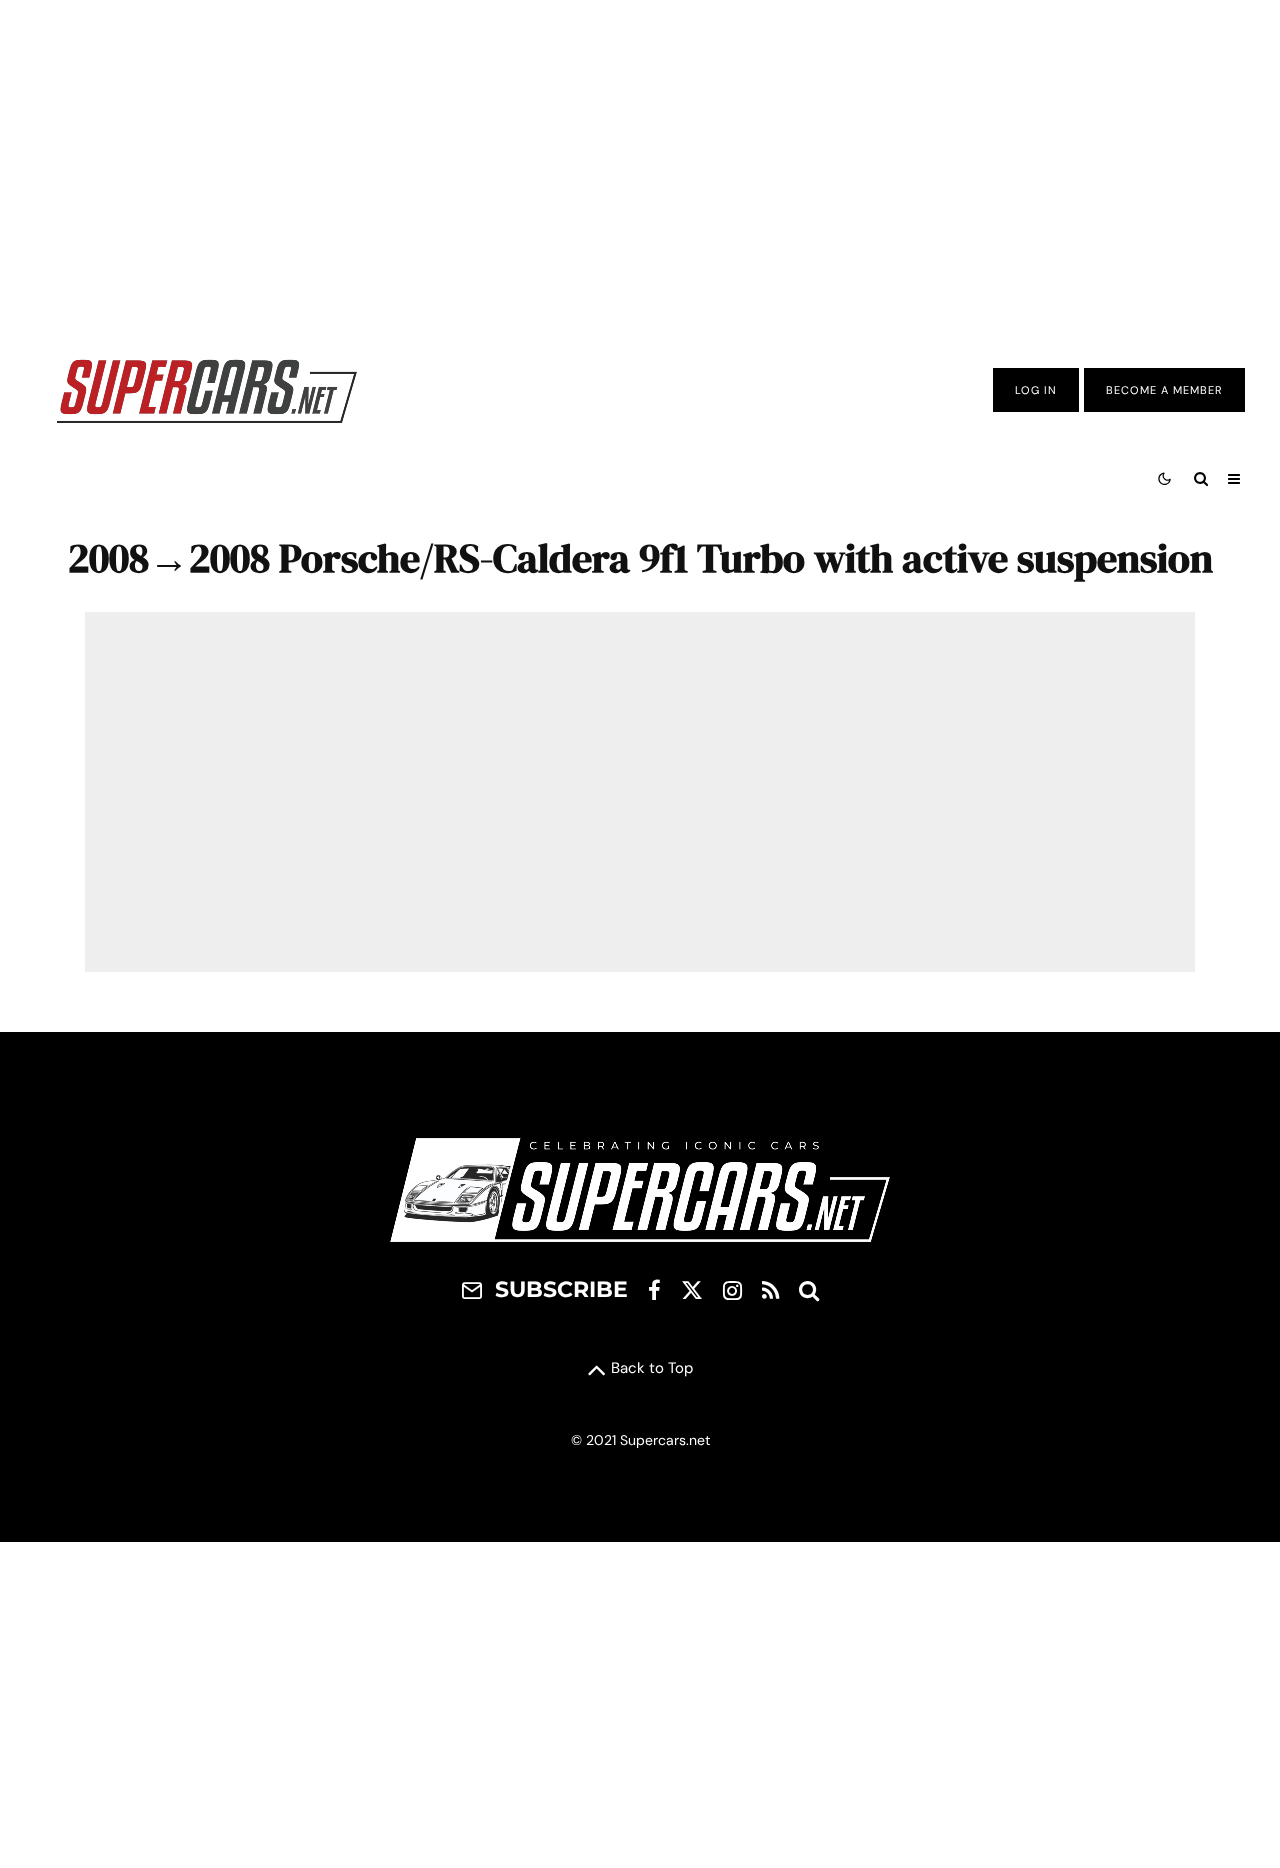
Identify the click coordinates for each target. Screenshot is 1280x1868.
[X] (692, 1290)
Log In (1036, 390)
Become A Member (1164, 390)
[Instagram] (732, 1290)
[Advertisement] (640, 163)
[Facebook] (654, 1290)
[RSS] (770, 1290)
